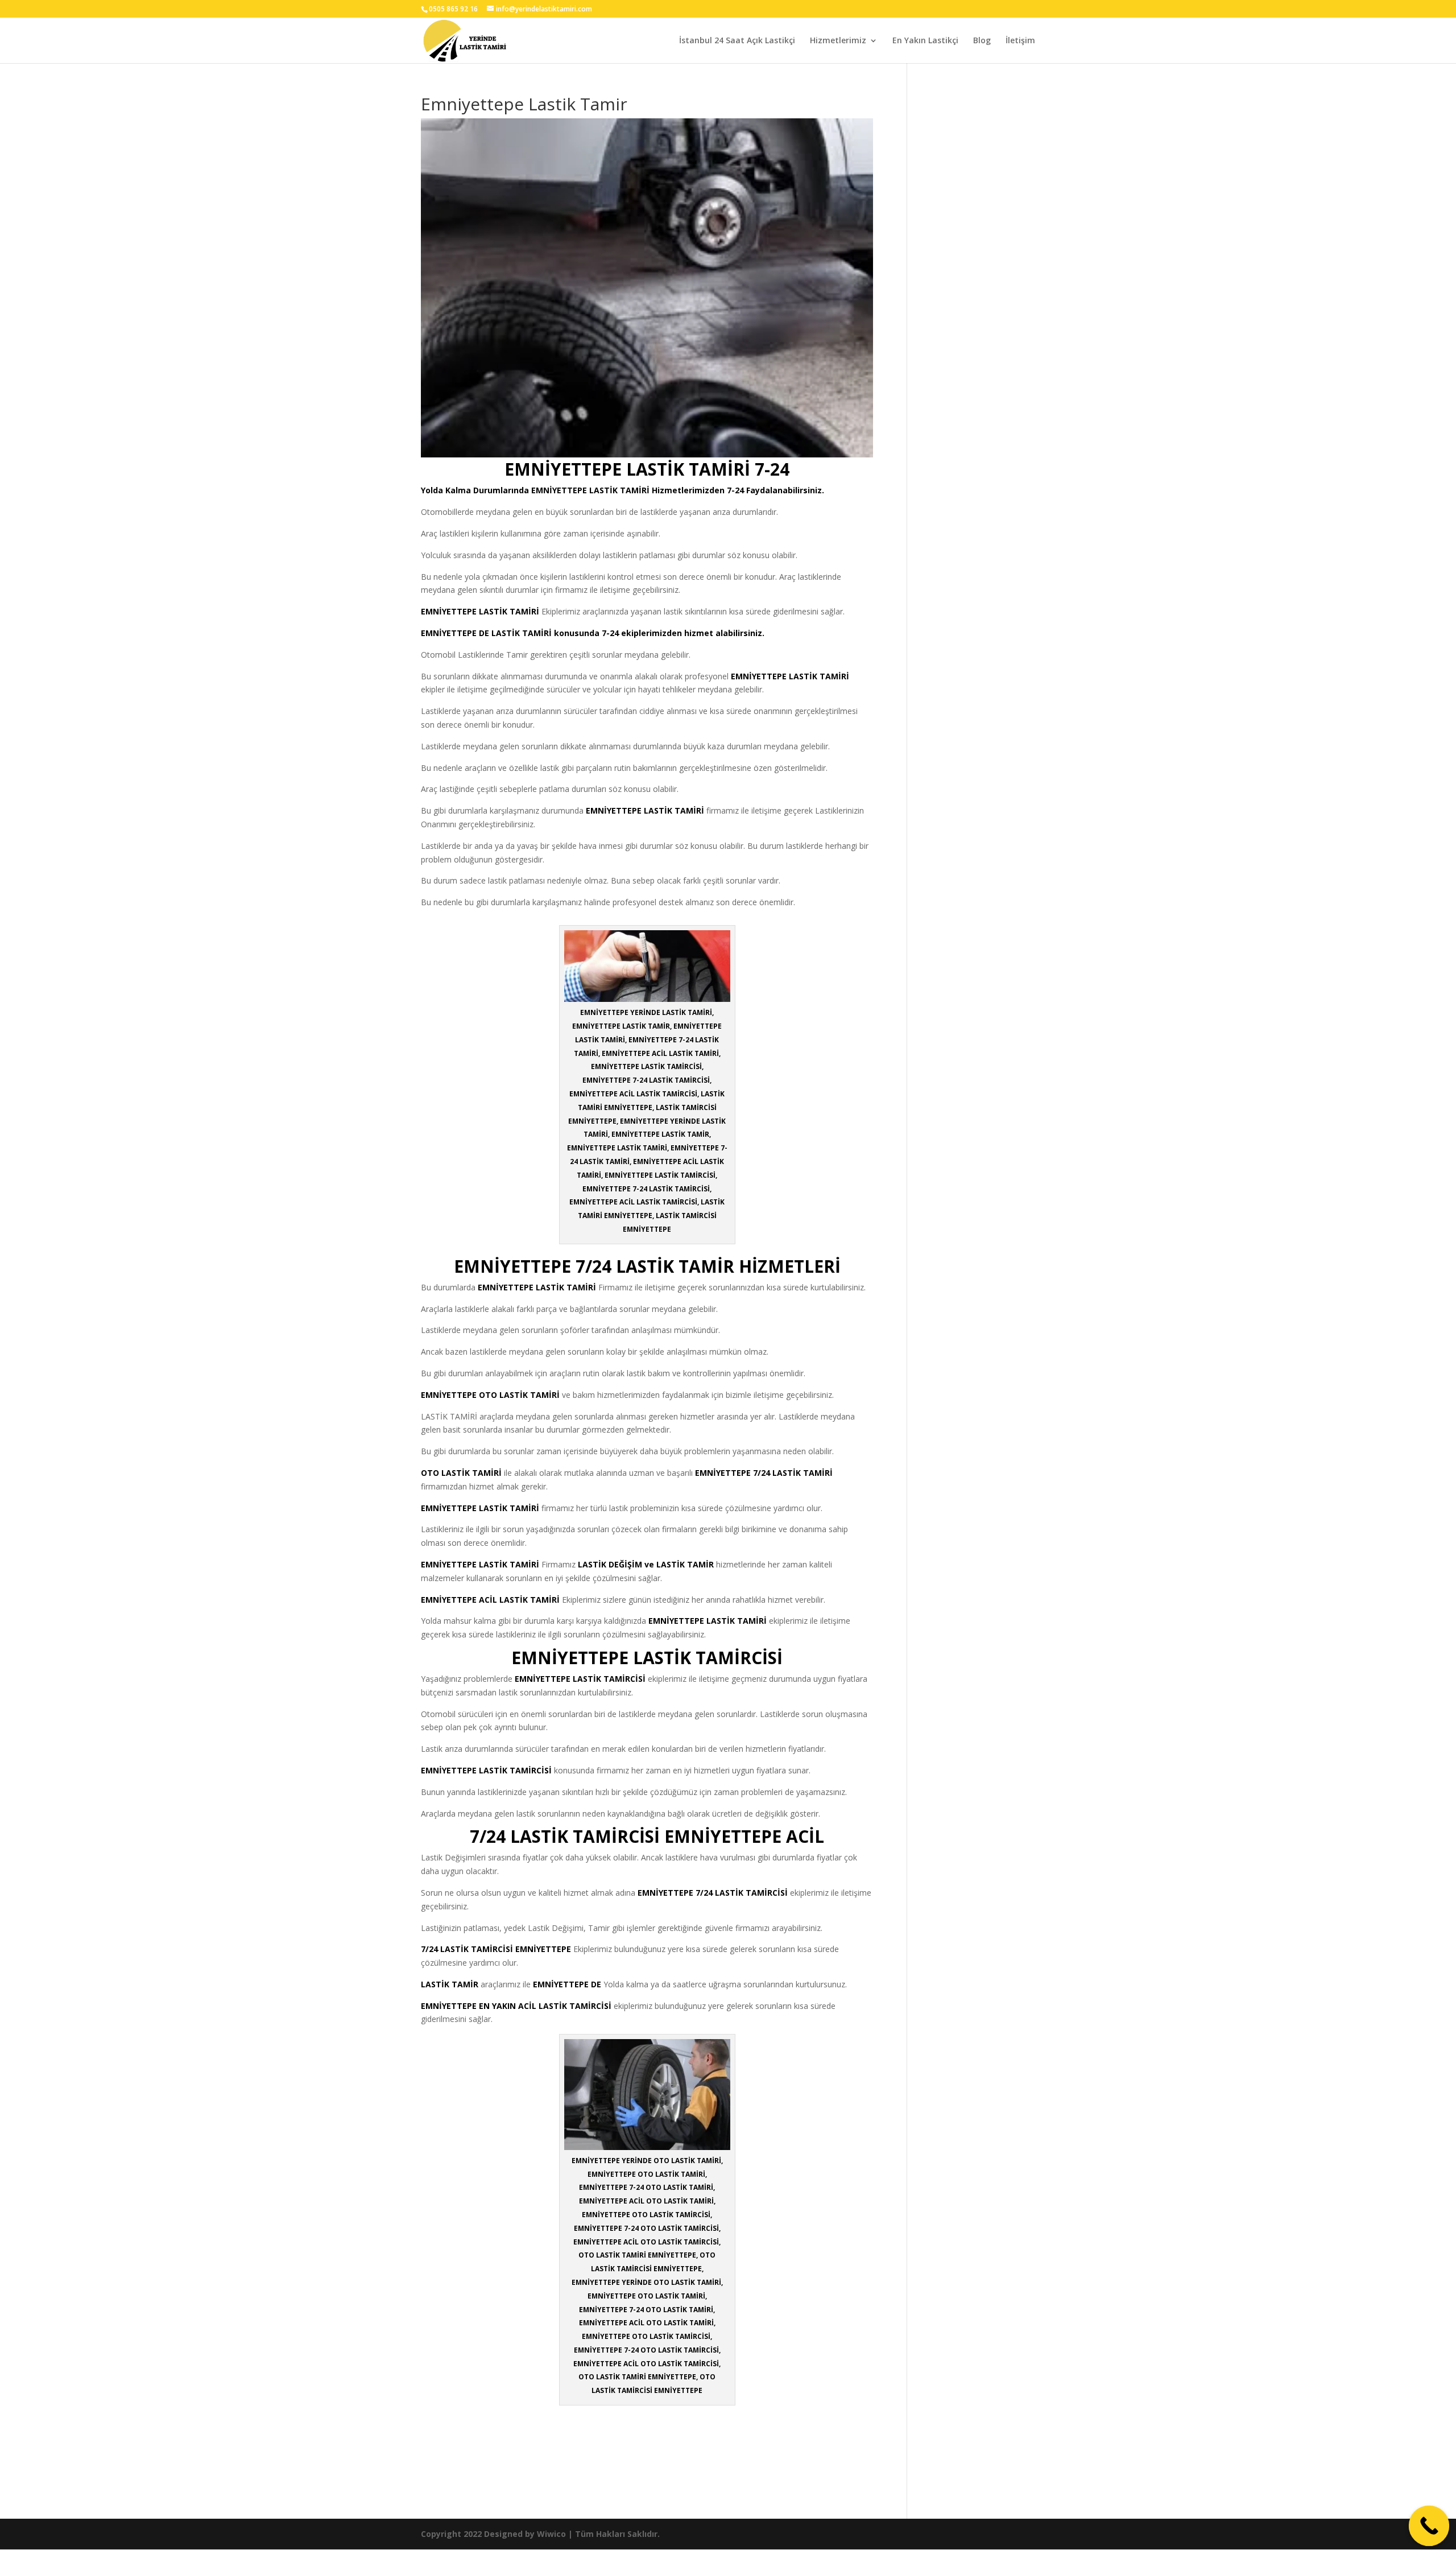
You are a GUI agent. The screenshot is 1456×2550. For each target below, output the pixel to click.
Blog (982, 41)
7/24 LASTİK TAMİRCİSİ (742, 1893)
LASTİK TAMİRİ (619, 490)
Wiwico (551, 2534)
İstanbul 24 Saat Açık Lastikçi (737, 41)
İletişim (1020, 41)
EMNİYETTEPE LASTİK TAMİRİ (537, 1287)
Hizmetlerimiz (838, 41)
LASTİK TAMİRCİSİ (609, 1679)
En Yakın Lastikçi (925, 41)
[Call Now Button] (1429, 2526)
